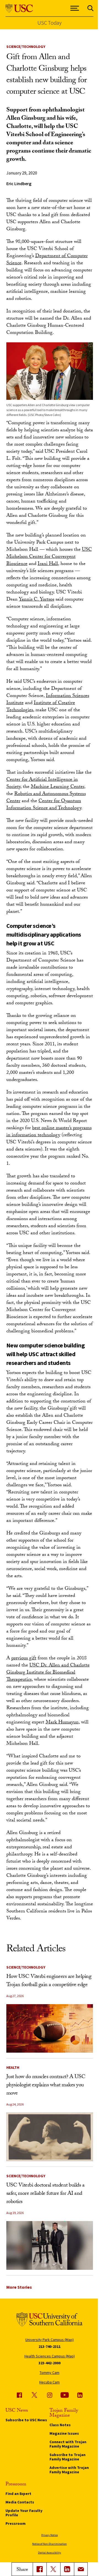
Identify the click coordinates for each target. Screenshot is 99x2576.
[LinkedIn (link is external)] (67, 2569)
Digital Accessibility (50, 2553)
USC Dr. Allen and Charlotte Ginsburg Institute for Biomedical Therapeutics (48, 1673)
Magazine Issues (64, 2433)
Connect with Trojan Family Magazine (68, 2444)
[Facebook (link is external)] (19, 2395)
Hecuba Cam (50, 2382)
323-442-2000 (50, 2363)
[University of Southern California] (19, 8)
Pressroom (16, 2523)
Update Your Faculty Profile (24, 2513)
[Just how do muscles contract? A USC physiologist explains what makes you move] (50, 2137)
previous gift (24, 1659)
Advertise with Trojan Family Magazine (69, 2470)
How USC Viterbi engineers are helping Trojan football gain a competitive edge (49, 1981)
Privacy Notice (50, 2535)
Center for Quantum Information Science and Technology (44, 805)
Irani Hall (48, 564)
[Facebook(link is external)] (40, 2569)
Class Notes (60, 2425)
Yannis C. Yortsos (37, 600)
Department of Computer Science (47, 260)
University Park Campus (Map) (50, 2340)
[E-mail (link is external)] (81, 2569)
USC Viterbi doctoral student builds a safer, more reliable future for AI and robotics (46, 2194)
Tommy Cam (50, 2373)
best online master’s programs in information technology (49, 1132)
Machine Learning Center (57, 787)
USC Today (50, 23)
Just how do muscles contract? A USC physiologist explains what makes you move (46, 2086)
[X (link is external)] (53, 2569)
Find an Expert (18, 2494)
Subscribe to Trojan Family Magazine (68, 2457)
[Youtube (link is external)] (65, 2395)
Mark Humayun (62, 1723)
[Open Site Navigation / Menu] (75, 8)
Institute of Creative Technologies (41, 707)
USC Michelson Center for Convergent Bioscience (49, 557)
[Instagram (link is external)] (50, 2395)
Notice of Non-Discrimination (50, 2544)
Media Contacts (20, 2502)
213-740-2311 (50, 2346)
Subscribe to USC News (26, 2420)
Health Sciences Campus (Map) (50, 2356)
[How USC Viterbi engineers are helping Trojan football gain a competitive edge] (50, 2028)
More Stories (19, 2287)
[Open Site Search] (90, 8)
